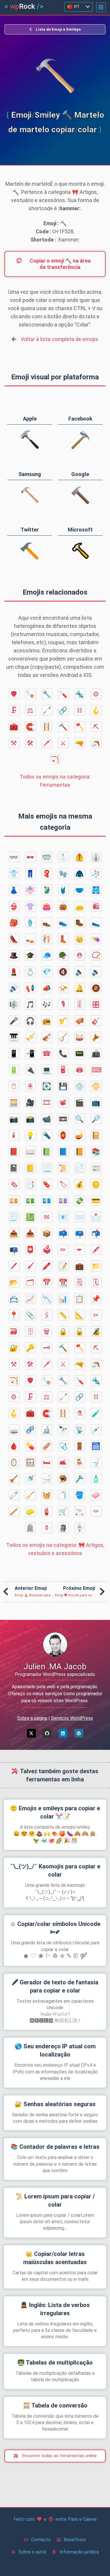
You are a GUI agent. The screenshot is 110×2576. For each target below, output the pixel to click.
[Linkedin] (63, 1733)
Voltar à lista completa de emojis (60, 339)
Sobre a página (32, 1718)
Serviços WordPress (72, 1718)
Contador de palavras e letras (55, 2147)
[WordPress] (79, 1733)
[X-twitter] (31, 1733)
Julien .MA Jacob (55, 1666)
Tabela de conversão (55, 2405)
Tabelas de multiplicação (55, 2363)
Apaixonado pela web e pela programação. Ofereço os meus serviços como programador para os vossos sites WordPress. (55, 1694)
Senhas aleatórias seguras (55, 2104)
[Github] (47, 1733)
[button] (101, 7)
